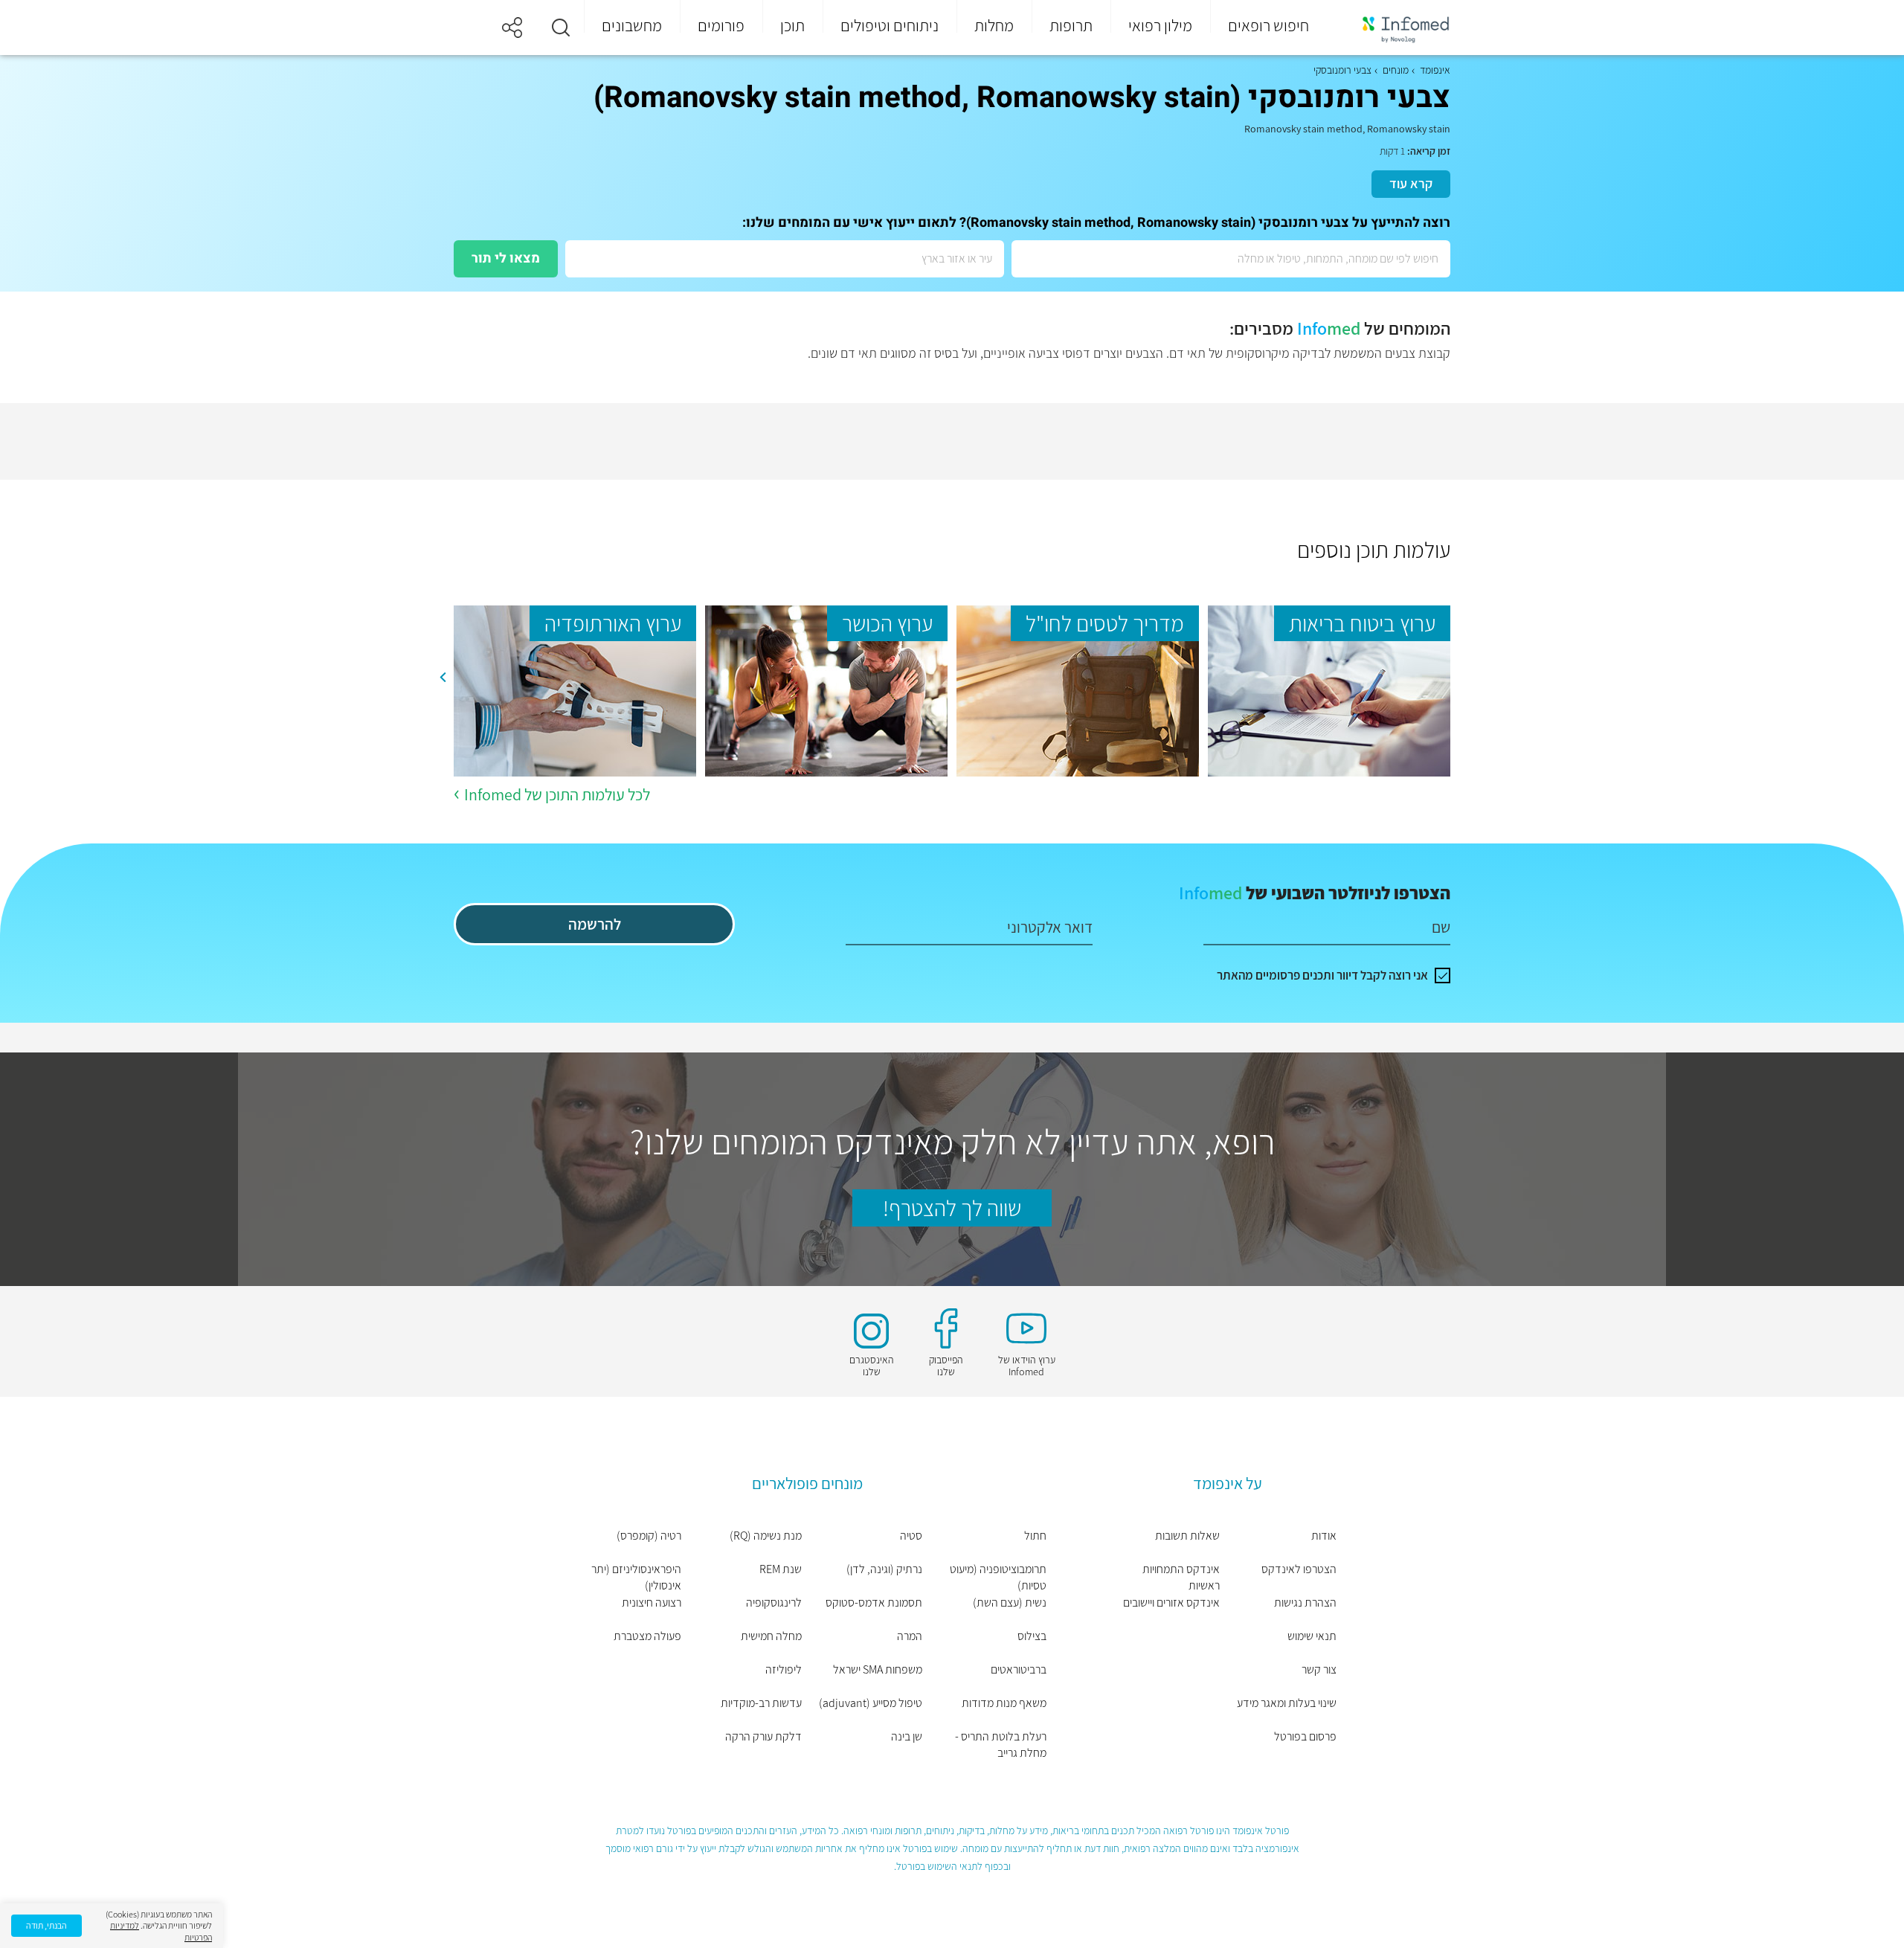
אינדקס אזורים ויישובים (1171, 1603)
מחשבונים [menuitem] (632, 25)
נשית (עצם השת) (1010, 1603)
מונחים (1396, 70)
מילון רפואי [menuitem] (1160, 25)
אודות (1324, 1536)
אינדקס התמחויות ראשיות (1181, 1577)
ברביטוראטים (1019, 1669)
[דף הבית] (1396, 28)
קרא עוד (1411, 183)
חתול (1035, 1536)
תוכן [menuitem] (792, 25)
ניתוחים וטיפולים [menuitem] (890, 25)
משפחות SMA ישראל (878, 1669)
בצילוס (1032, 1636)
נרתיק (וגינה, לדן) (884, 1569)
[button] (561, 28)
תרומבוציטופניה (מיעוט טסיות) (998, 1577)
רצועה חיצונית (652, 1603)
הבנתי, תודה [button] (46, 1925)
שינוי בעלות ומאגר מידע (1287, 1703)
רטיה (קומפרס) (649, 1536)
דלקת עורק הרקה (763, 1736)
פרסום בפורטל (1305, 1736)
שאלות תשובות (1187, 1536)
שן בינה (907, 1736)
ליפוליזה (784, 1669)
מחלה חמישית (771, 1636)
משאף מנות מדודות (1004, 1703)
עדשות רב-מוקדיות (761, 1703)
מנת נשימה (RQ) (766, 1536)
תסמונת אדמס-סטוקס (874, 1603)
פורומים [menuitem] (721, 25)
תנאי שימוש (1312, 1636)
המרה (910, 1636)
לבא (443, 678)
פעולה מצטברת (647, 1636)
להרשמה (595, 924)
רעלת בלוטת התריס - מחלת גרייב (1001, 1745)
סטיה (911, 1536)
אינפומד (1435, 70)
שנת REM (781, 1569)
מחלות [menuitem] (994, 25)
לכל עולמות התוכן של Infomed (557, 794)
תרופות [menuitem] (1071, 25)
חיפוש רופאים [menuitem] (1268, 25)
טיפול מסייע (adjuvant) (871, 1703)
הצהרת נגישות (1305, 1603)
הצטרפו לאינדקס (1299, 1569)
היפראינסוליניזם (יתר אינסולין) (636, 1577)
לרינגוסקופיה (774, 1603)
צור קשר (1319, 1669)
